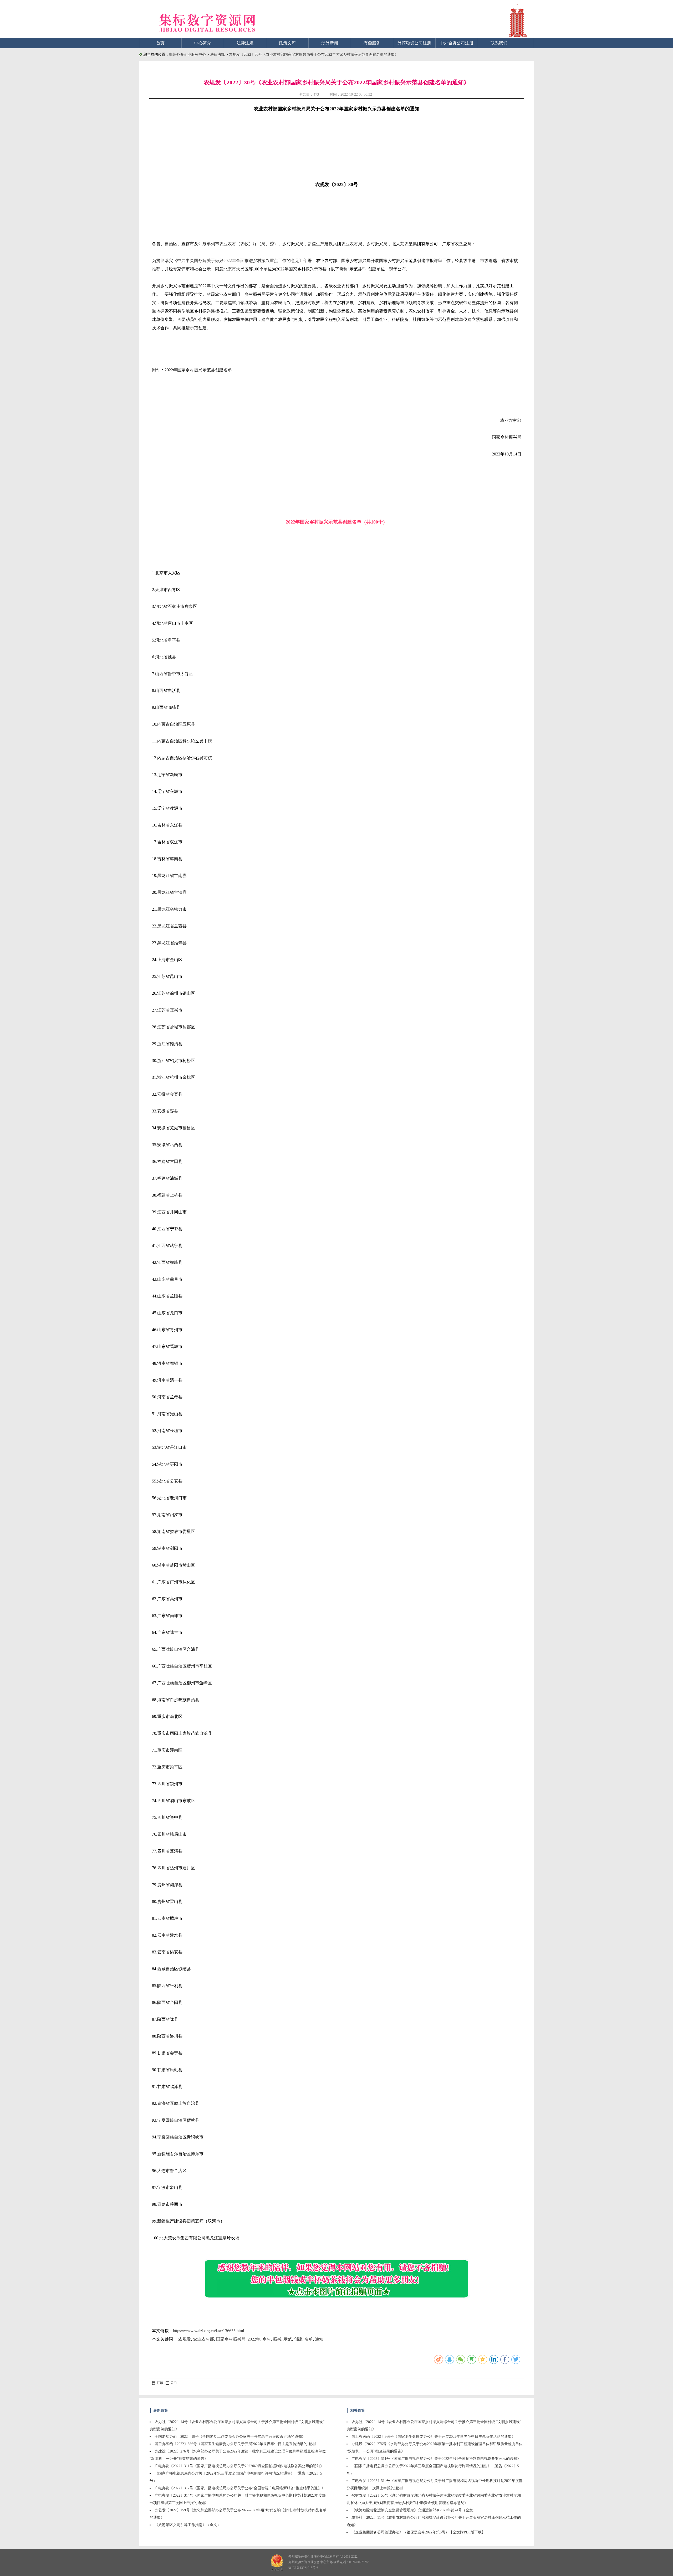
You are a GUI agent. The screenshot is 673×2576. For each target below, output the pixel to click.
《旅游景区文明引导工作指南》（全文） (188, 2525)
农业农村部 (203, 2339)
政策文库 (287, 43)
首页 (160, 43)
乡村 (267, 2339)
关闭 (174, 2383)
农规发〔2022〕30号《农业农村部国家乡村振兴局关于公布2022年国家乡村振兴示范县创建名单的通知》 (314, 55)
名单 (309, 2339)
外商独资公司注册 (414, 43)
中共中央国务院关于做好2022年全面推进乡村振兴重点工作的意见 (238, 261)
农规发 (185, 2339)
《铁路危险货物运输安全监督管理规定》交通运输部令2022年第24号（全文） (414, 2510)
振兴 (277, 2339)
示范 (288, 2339)
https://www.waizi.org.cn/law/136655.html (208, 2331)
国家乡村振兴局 (231, 2339)
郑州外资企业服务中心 (187, 55)
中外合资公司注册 (457, 43)
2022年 (254, 2339)
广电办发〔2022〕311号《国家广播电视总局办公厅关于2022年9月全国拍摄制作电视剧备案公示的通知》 (239, 2466)
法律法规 (245, 43)
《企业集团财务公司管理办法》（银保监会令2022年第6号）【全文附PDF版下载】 (418, 2532)
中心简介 (203, 43)
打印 (160, 2383)
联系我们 (499, 43)
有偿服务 (372, 43)
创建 (298, 2339)
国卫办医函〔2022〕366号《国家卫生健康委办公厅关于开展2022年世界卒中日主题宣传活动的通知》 (236, 2444)
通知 (319, 2339)
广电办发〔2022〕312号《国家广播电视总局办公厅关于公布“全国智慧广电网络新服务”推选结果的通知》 (240, 2488)
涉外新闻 (330, 43)
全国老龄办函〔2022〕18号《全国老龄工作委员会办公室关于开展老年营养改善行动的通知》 (230, 2437)
